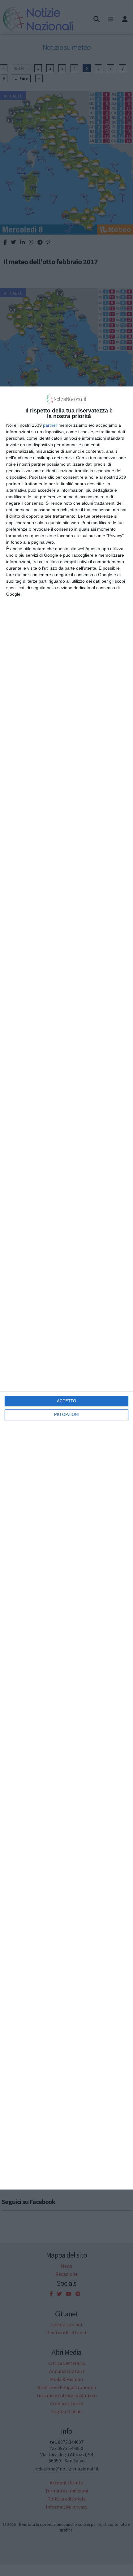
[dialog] (66, 1288)
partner (50, 425)
